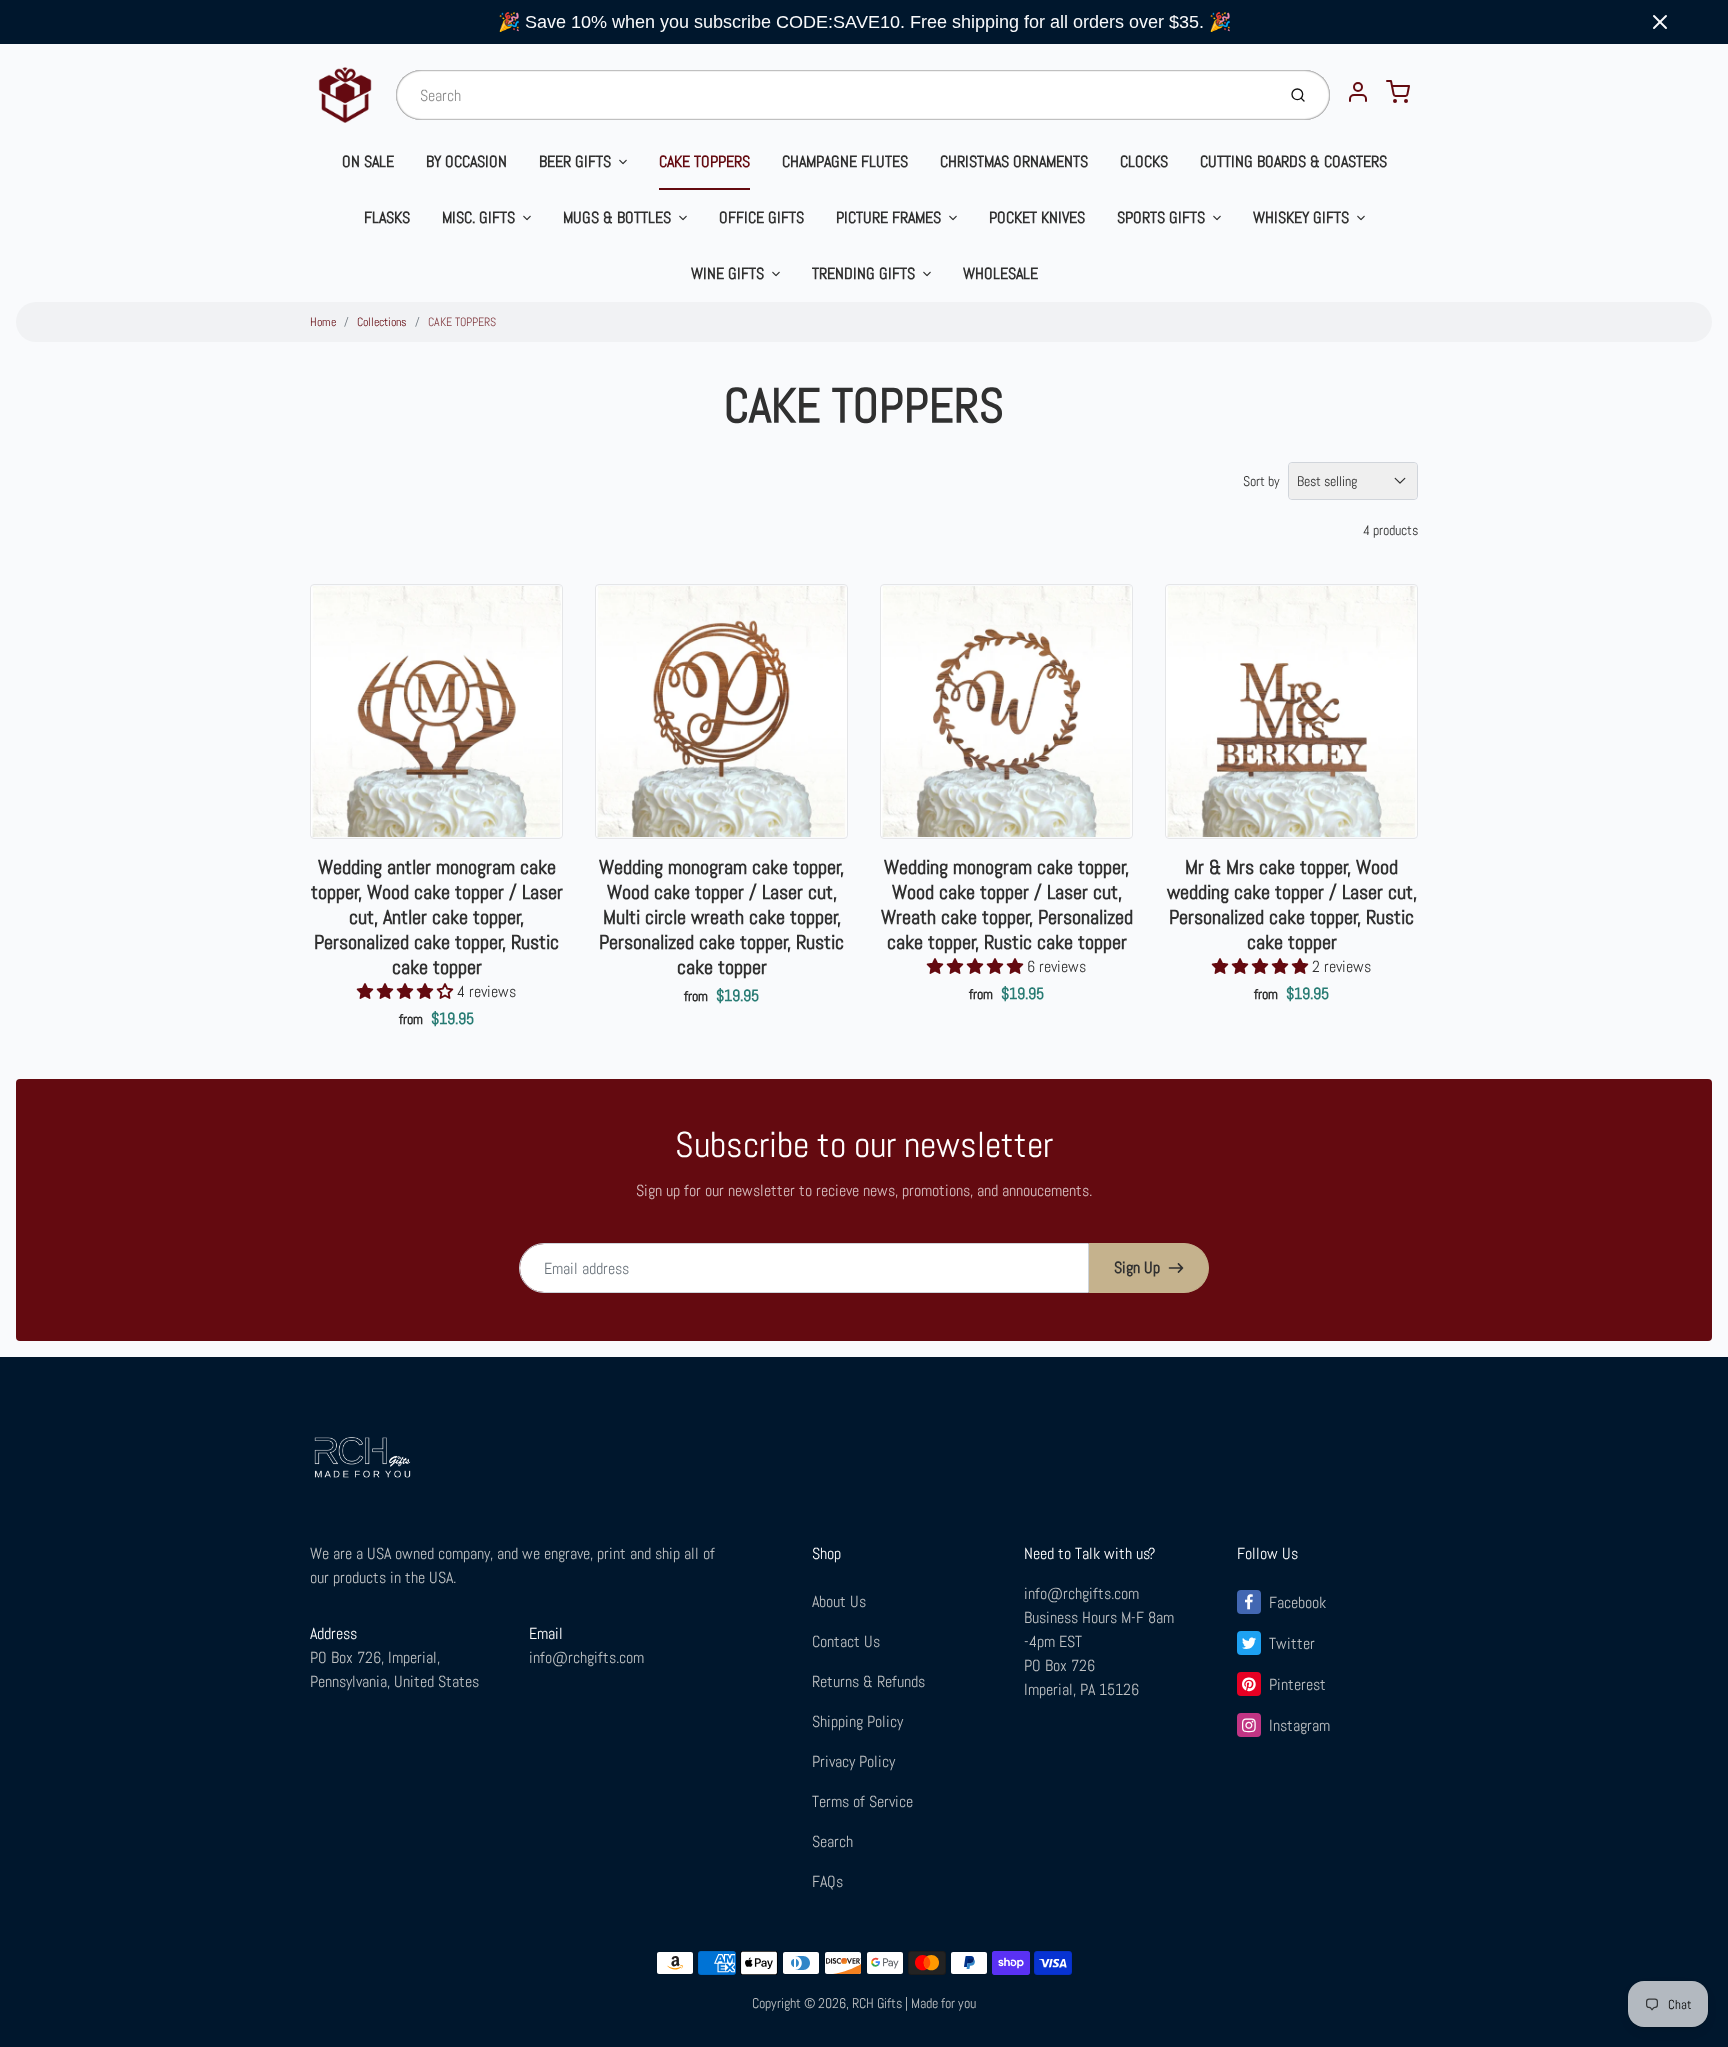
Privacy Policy (853, 1761)
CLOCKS (1144, 161)
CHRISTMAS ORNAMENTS (1014, 161)
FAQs (827, 1881)
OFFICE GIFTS (761, 217)
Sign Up (1137, 1267)
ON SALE (368, 161)
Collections (382, 322)
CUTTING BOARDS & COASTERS (1293, 161)
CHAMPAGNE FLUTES (845, 161)
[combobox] (833, 95)
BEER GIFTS (575, 161)
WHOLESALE (1000, 273)
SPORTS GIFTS (1161, 217)
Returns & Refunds (868, 1681)
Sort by (1261, 481)
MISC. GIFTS (478, 217)
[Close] (1660, 22)
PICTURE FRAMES (888, 217)
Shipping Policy (857, 1721)
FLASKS (387, 217)
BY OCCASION (466, 161)
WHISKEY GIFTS (1301, 217)
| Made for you (940, 2003)
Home (323, 322)
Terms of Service (862, 1801)
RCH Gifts (877, 2003)
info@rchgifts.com (586, 1657)
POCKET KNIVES (1037, 217)
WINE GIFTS (727, 273)
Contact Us (846, 1641)
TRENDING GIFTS (863, 273)
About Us (839, 1601)
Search (832, 1841)
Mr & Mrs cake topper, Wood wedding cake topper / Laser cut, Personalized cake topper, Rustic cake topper (1292, 904)
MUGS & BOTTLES (617, 217)
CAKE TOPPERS (704, 161)
